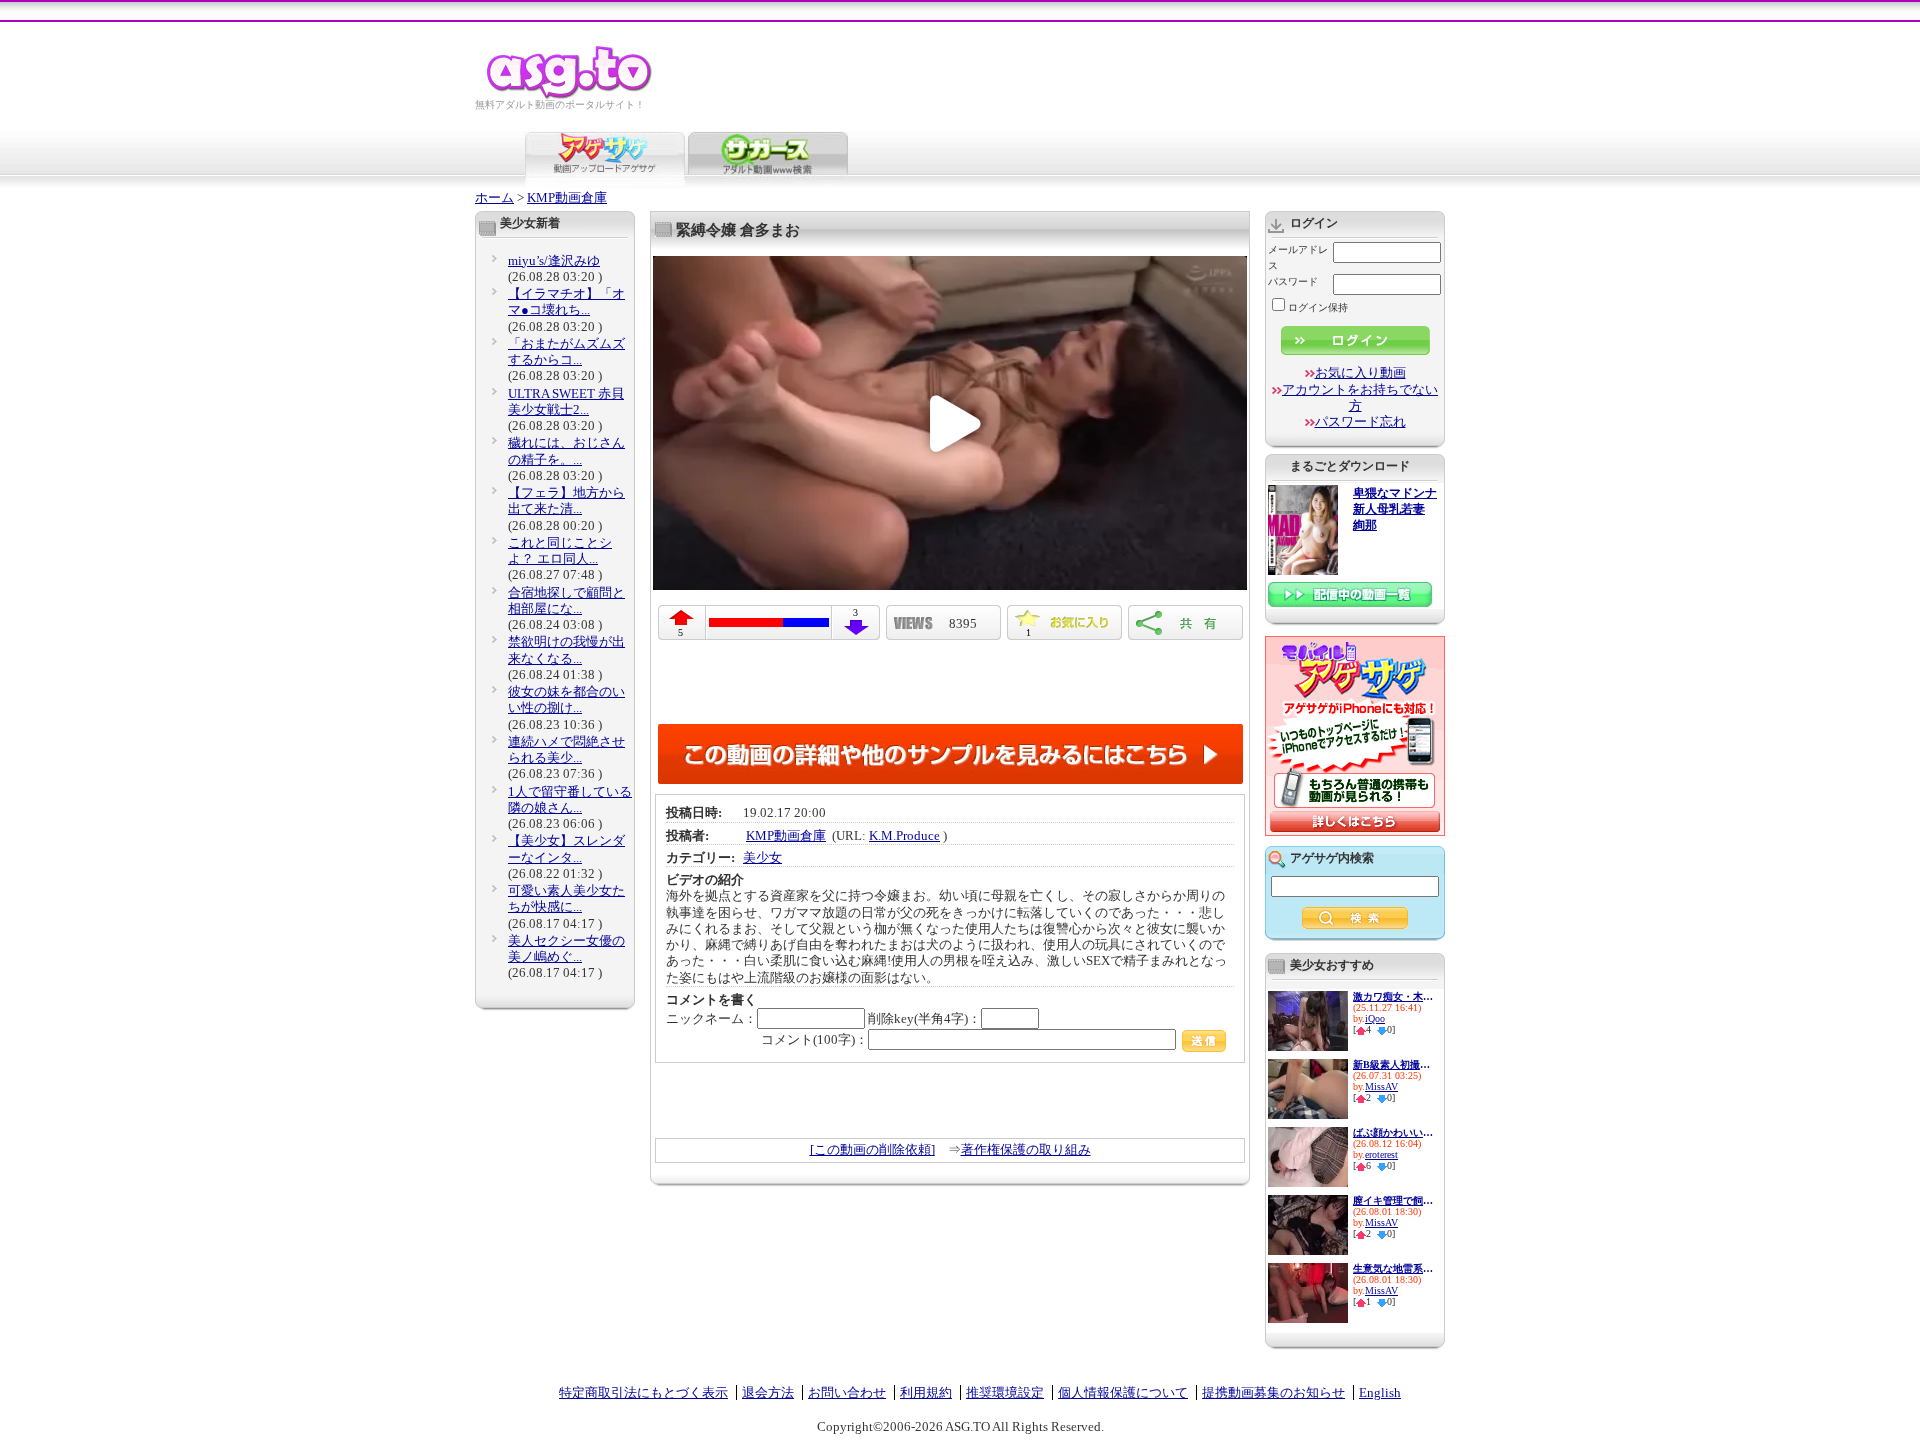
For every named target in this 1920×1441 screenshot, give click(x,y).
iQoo (1375, 1018)
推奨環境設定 (1005, 1392)
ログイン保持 (1318, 307)
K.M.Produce (904, 835)
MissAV (1381, 1086)
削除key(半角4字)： (924, 1018)
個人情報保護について (1123, 1392)
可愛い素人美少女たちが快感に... (566, 898)
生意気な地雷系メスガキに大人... (1393, 1268)
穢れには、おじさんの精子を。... (566, 450)
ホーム (494, 197)
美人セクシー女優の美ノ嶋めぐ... (566, 948)
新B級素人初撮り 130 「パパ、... (1393, 1064)
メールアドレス (1298, 257)
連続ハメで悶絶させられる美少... (566, 749)
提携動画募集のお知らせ (1273, 1392)
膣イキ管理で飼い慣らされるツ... (1393, 1200)
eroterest (1381, 1154)
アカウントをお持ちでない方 (1360, 397)
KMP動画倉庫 (567, 197)
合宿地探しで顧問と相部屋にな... (566, 600)
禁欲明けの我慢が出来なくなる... (566, 649)
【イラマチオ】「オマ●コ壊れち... (566, 301)
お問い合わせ (847, 1392)
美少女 (762, 857)
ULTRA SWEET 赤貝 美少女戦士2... (566, 401)
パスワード (1293, 281)
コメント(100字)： (814, 1039)
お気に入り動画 (1360, 372)
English (1380, 1392)
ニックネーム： (711, 1018)
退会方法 (768, 1392)
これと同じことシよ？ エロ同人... (560, 550)
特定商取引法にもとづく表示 (643, 1392)
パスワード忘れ (1360, 421)
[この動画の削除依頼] (872, 1149)
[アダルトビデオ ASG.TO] (570, 95)
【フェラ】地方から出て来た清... (566, 500)
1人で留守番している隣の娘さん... (570, 799)
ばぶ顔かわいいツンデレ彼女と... (1393, 1132)
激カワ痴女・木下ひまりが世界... (1393, 996)
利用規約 (926, 1392)
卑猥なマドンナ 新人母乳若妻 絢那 (1395, 509)
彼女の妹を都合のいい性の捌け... (566, 699)
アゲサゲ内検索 (1332, 858)
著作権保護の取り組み (1026, 1149)
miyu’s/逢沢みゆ (554, 260)
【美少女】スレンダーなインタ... (566, 848)
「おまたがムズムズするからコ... (566, 351)
